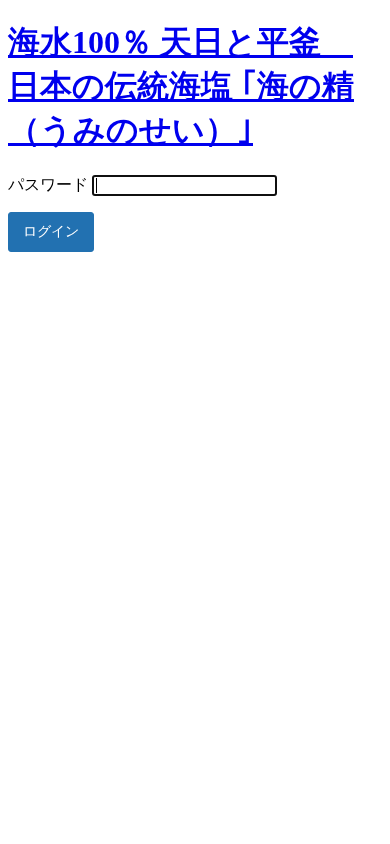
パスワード (48, 184)
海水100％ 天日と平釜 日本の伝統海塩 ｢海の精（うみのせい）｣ (181, 86)
